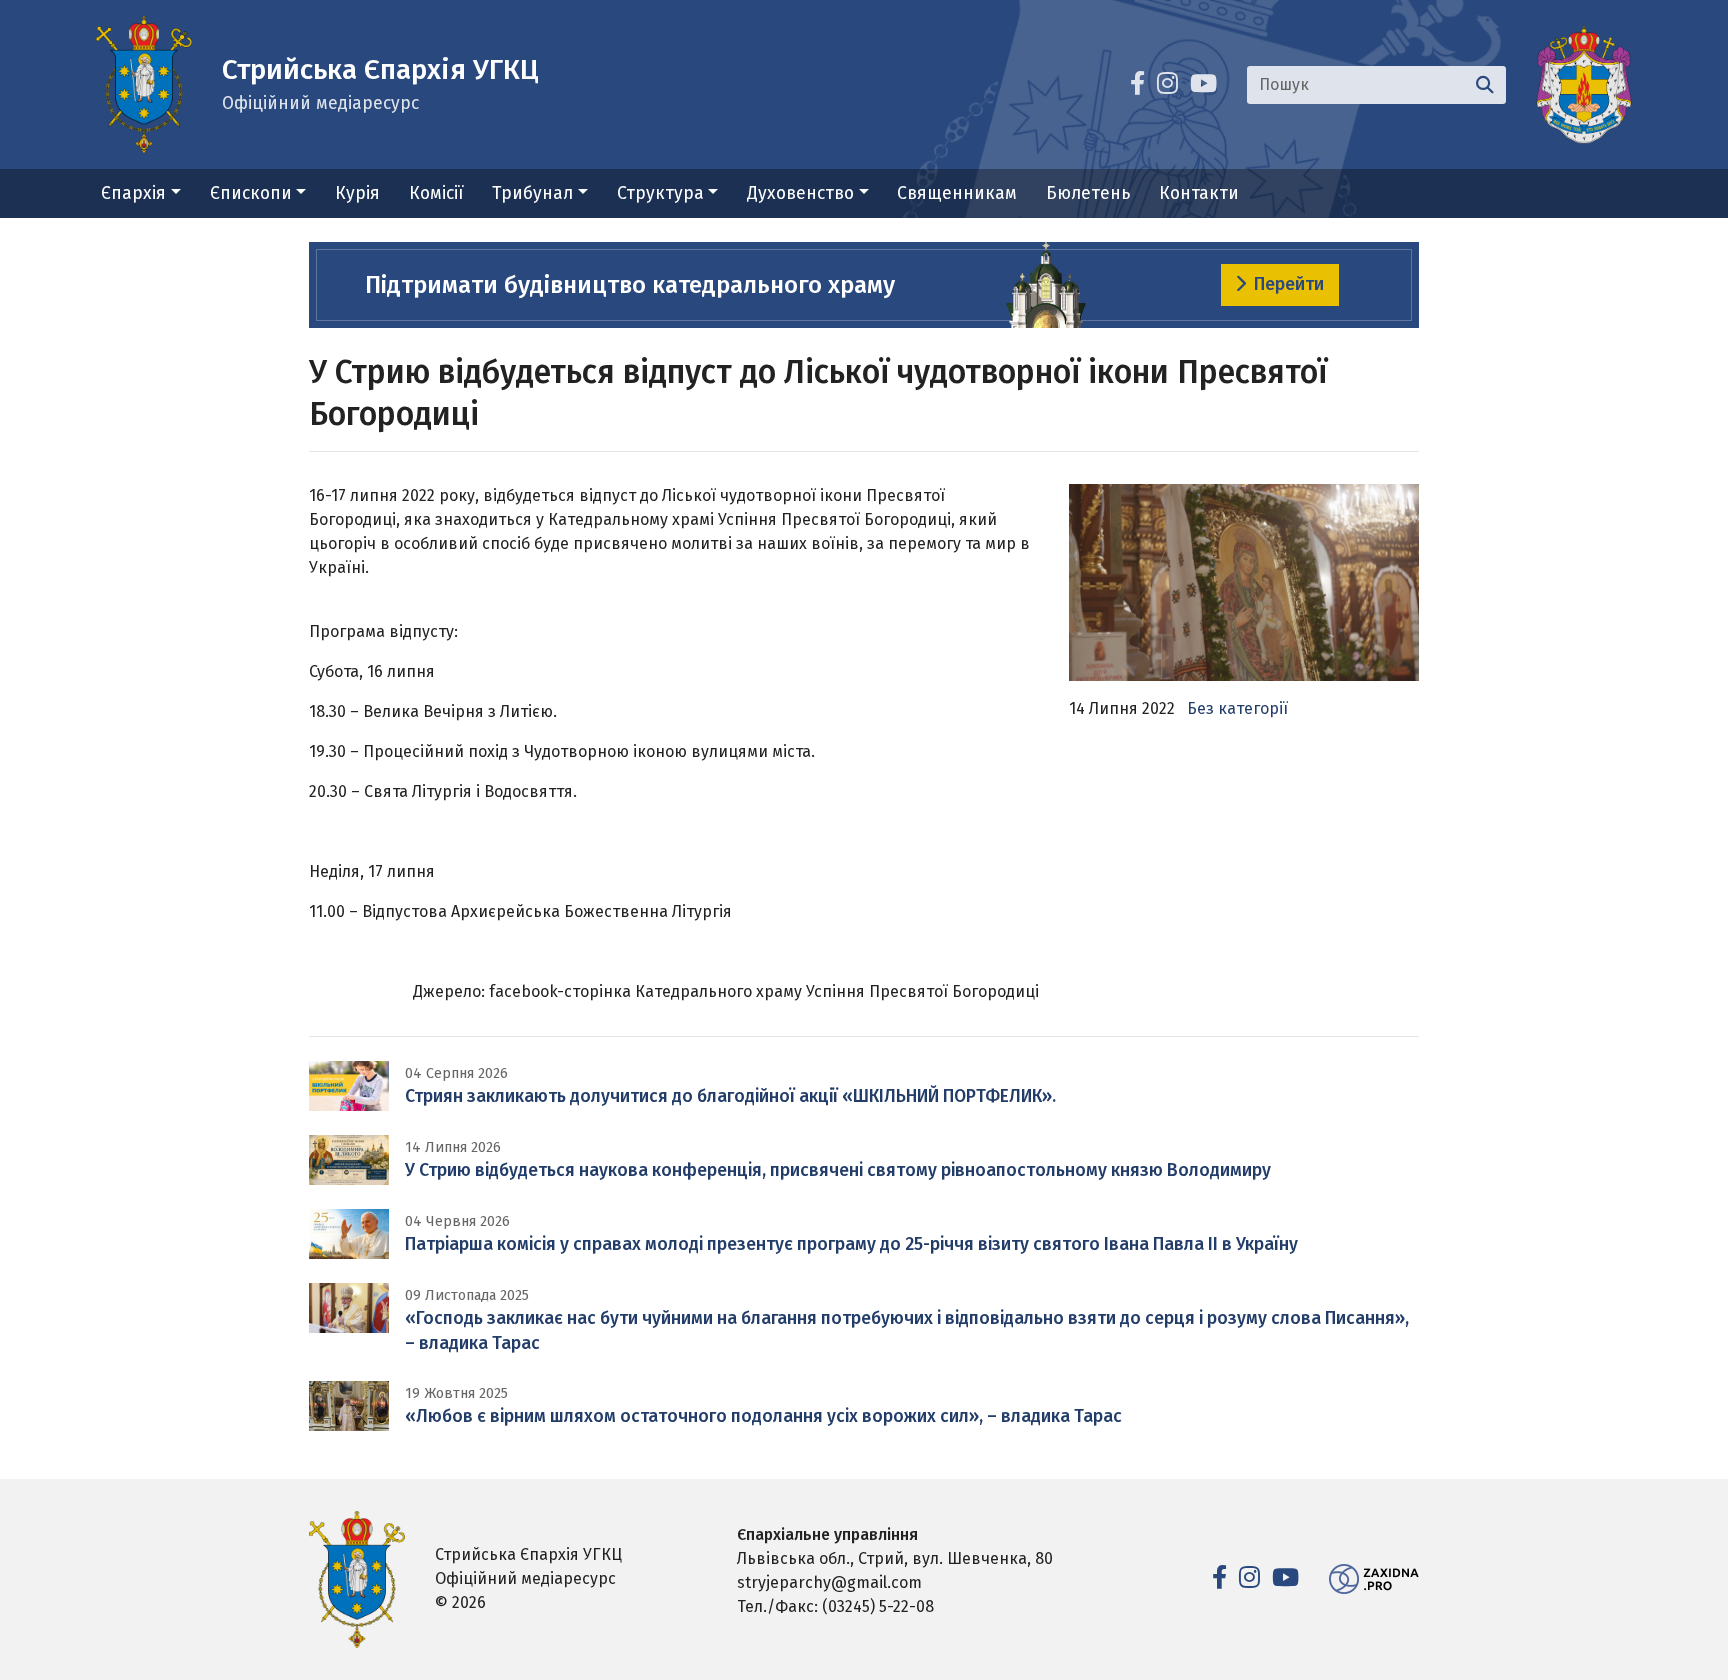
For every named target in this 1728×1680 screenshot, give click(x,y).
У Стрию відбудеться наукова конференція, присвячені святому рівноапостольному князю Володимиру (838, 1170)
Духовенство (800, 193)
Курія (357, 193)
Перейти (1289, 284)
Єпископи (251, 193)
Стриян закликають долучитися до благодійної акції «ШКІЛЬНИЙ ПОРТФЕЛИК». (730, 1096)
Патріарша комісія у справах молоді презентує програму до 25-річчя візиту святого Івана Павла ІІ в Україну (851, 1244)
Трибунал (532, 193)
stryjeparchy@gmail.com (829, 1582)
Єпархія (133, 193)
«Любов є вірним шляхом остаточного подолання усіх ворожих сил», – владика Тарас (763, 1416)
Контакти (1199, 193)
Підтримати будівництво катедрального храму (630, 285)
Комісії (436, 193)
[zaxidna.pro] (1374, 1578)
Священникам (957, 193)
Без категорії (1237, 708)
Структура (660, 193)
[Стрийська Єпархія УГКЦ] (144, 83)
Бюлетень (1088, 193)
